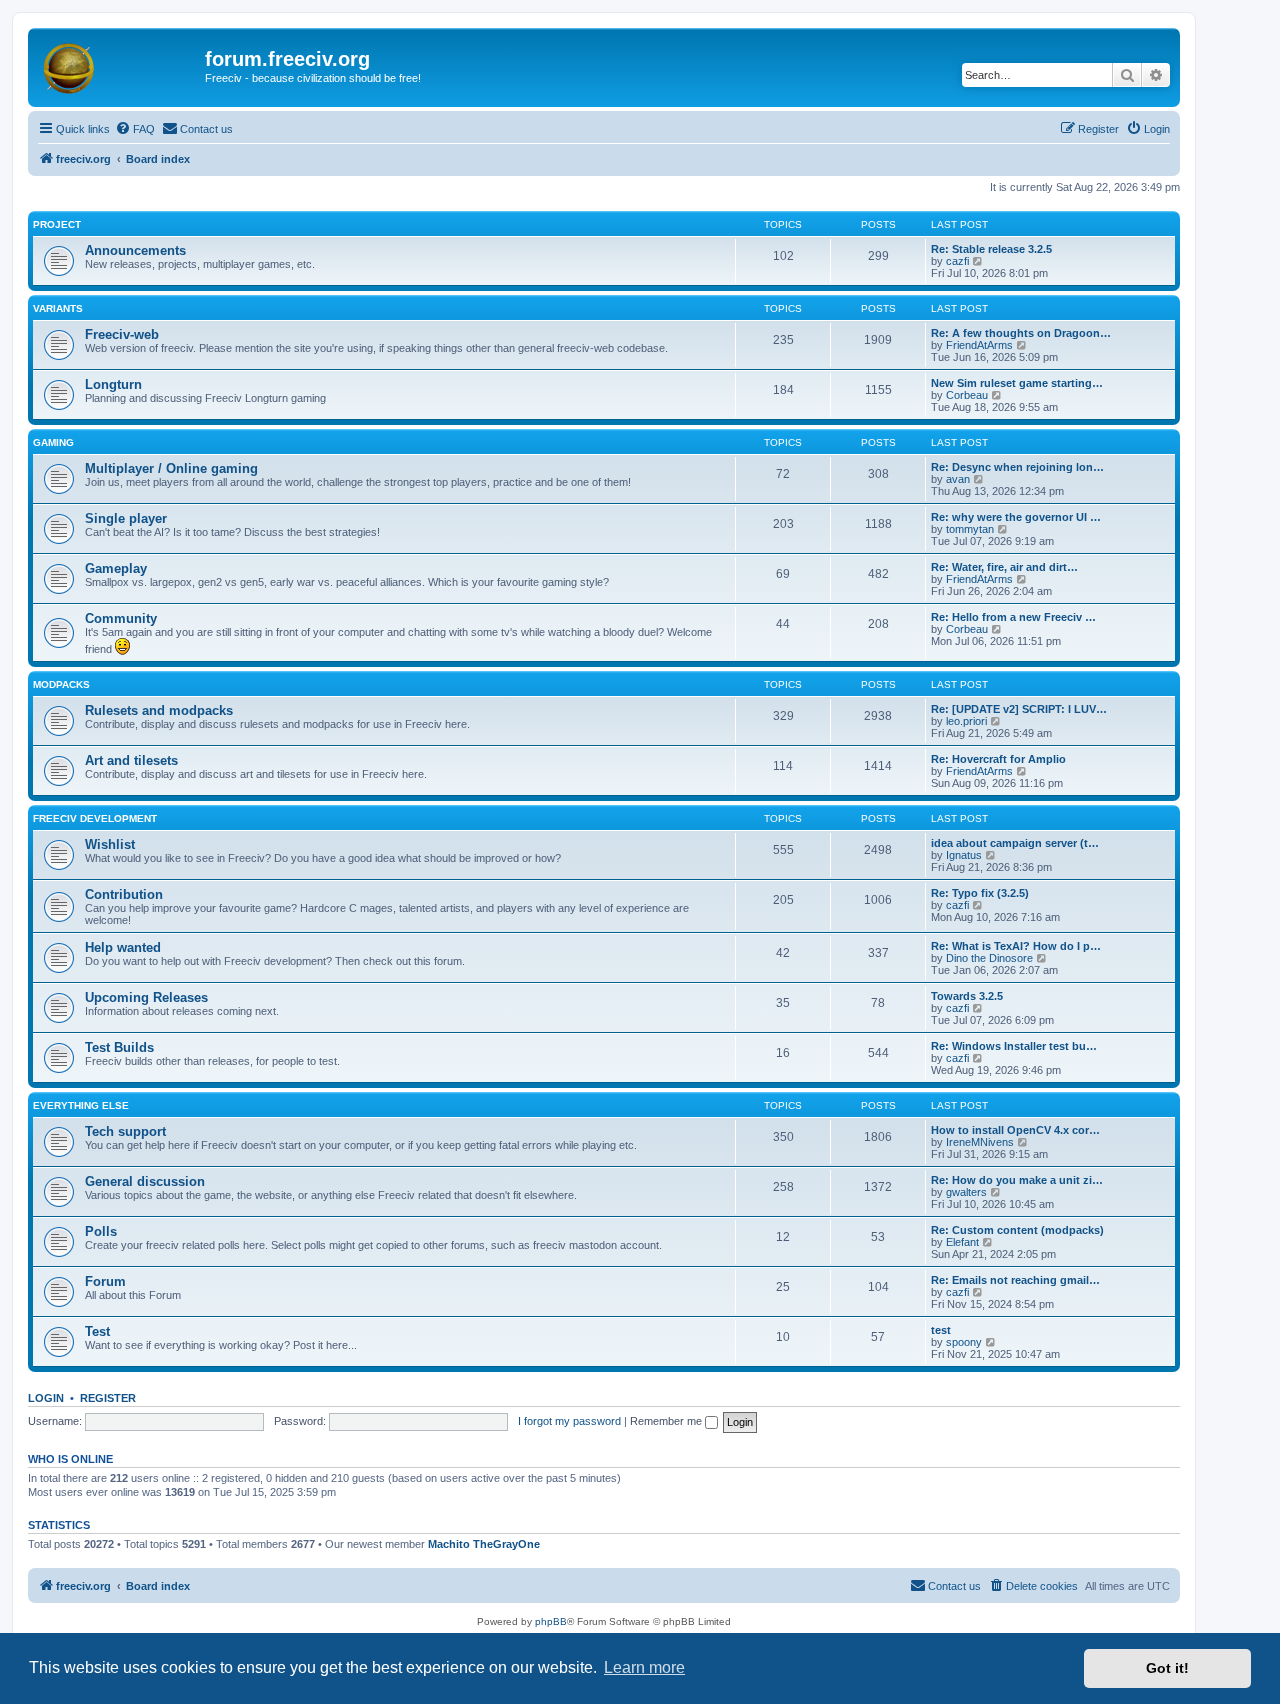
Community (121, 618)
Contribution (124, 894)
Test (97, 1331)
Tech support (125, 1131)
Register (108, 1398)
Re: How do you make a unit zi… (1017, 1180)
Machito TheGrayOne (484, 1544)
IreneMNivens (980, 1142)
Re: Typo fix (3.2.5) (980, 893)
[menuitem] (135, 129)
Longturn (113, 384)
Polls (101, 1231)
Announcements (135, 250)
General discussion (145, 1181)
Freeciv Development (95, 818)
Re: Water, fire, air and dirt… (1004, 567)
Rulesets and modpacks (159, 710)
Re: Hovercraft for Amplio (998, 759)
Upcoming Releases (146, 997)
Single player (126, 518)
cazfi (957, 261)
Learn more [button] (644, 1667)
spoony (964, 1342)
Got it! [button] (1167, 1668)
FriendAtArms (979, 345)
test (941, 1330)
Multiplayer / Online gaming (171, 468)
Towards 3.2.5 (967, 996)
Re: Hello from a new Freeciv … (1013, 617)
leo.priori (966, 721)
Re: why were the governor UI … (1016, 517)
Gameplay (116, 568)
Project (57, 224)
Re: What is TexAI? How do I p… (1016, 946)
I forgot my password (569, 1421)
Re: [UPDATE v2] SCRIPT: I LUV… (1019, 709)
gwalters (966, 1192)
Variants (58, 308)
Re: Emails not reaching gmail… (1015, 1280)
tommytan (970, 529)
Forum (105, 1281)
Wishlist (110, 844)
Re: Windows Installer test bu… (1014, 1046)
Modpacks (61, 684)
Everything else (81, 1105)
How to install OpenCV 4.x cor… (1015, 1130)
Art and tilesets (131, 760)
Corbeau (967, 395)
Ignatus (964, 855)
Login (46, 1398)
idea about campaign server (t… (1015, 843)
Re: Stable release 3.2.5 (991, 249)
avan (958, 479)
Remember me (667, 1421)
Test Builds (119, 1047)
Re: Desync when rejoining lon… (1017, 467)
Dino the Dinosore (989, 958)
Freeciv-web (122, 334)
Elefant (962, 1242)
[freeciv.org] (119, 65)
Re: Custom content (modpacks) (1017, 1230)
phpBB (551, 1621)
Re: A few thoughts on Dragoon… (1021, 333)
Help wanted (123, 947)
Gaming (53, 442)
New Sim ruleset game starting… (1017, 383)
